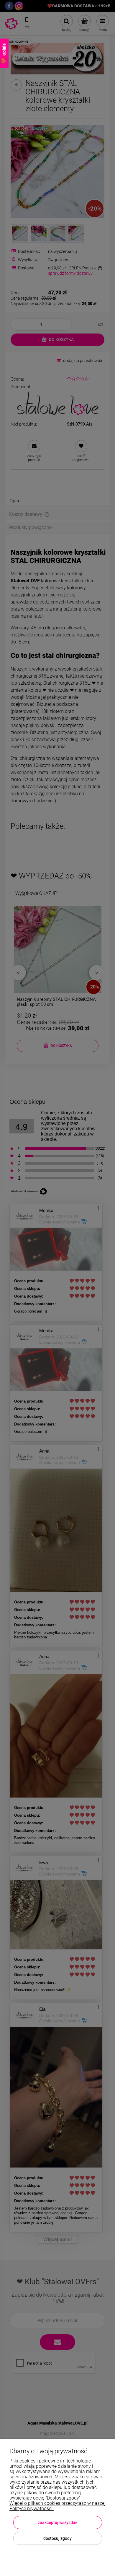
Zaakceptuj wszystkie (58, 2522)
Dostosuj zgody (57, 2538)
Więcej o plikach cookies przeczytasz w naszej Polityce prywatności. (57, 2506)
